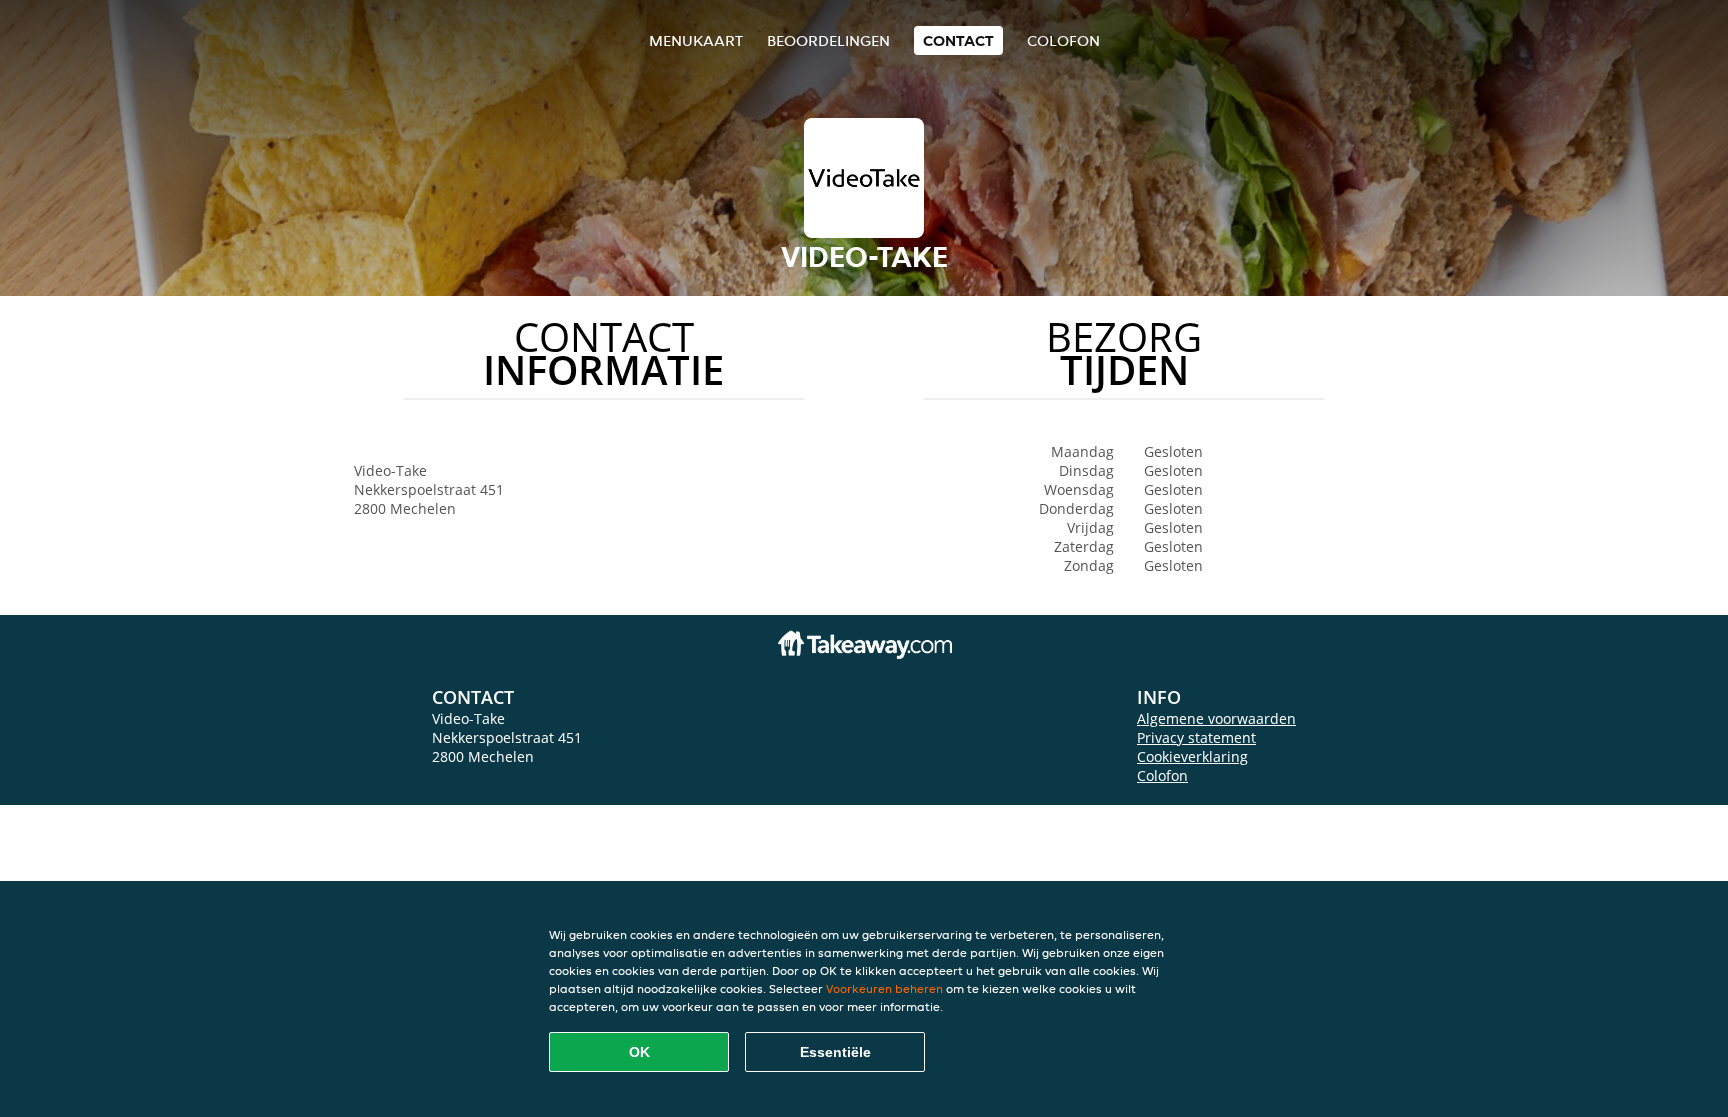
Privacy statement (1196, 737)
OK (639, 1052)
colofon (1063, 40)
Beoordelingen (828, 40)
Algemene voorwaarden (1216, 718)
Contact (958, 40)
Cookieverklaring (1192, 756)
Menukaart (696, 40)
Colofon (1162, 775)
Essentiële (835, 1052)
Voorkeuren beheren (884, 988)
